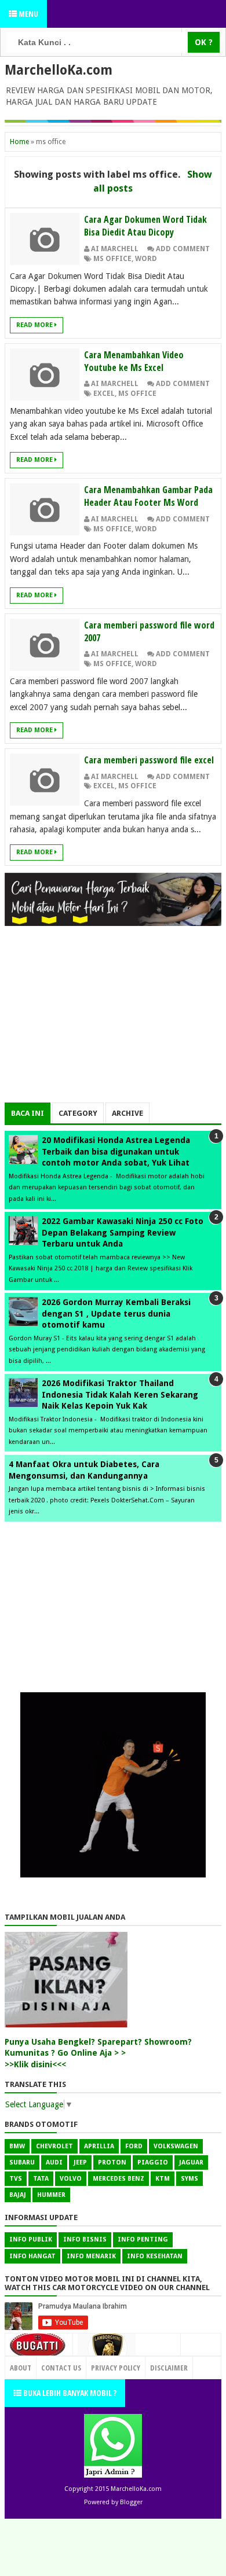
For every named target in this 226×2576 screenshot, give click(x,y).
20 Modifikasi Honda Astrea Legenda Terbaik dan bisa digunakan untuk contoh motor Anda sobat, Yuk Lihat (116, 1151)
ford (134, 2146)
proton (112, 2162)
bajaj (18, 2195)
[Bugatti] (39, 2351)
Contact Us (156, 2365)
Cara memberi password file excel (149, 760)
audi (54, 2162)
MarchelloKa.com (59, 70)
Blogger (131, 2502)
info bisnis (85, 2239)
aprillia (99, 2146)
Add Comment (183, 249)
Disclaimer (169, 2368)
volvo (71, 2179)
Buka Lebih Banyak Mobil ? (69, 2393)
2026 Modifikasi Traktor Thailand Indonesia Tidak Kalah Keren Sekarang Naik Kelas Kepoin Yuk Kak (120, 1394)
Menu (28, 14)
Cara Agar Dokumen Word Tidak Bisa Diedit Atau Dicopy (145, 226)
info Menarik (91, 2256)
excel (104, 394)
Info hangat (32, 2256)
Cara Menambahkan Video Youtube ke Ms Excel (134, 361)
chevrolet (54, 2146)
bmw (17, 2146)
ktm (163, 2179)
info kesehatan (155, 2256)
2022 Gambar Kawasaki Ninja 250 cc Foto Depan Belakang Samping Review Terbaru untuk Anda (123, 1232)
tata (41, 2179)
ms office (112, 259)
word (146, 259)
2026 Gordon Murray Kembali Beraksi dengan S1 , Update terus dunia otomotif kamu (116, 1313)
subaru (22, 2162)
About (21, 2368)
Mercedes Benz (119, 2179)
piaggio (153, 2162)
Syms (189, 2179)
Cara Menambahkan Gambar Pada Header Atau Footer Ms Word (148, 496)
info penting (143, 2239)
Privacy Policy (116, 2368)
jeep (80, 2162)
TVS (16, 2179)
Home (19, 142)
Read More (35, 325)
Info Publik (31, 2239)
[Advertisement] (113, 1021)
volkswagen (176, 2146)
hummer (51, 2195)
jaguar (191, 2162)
